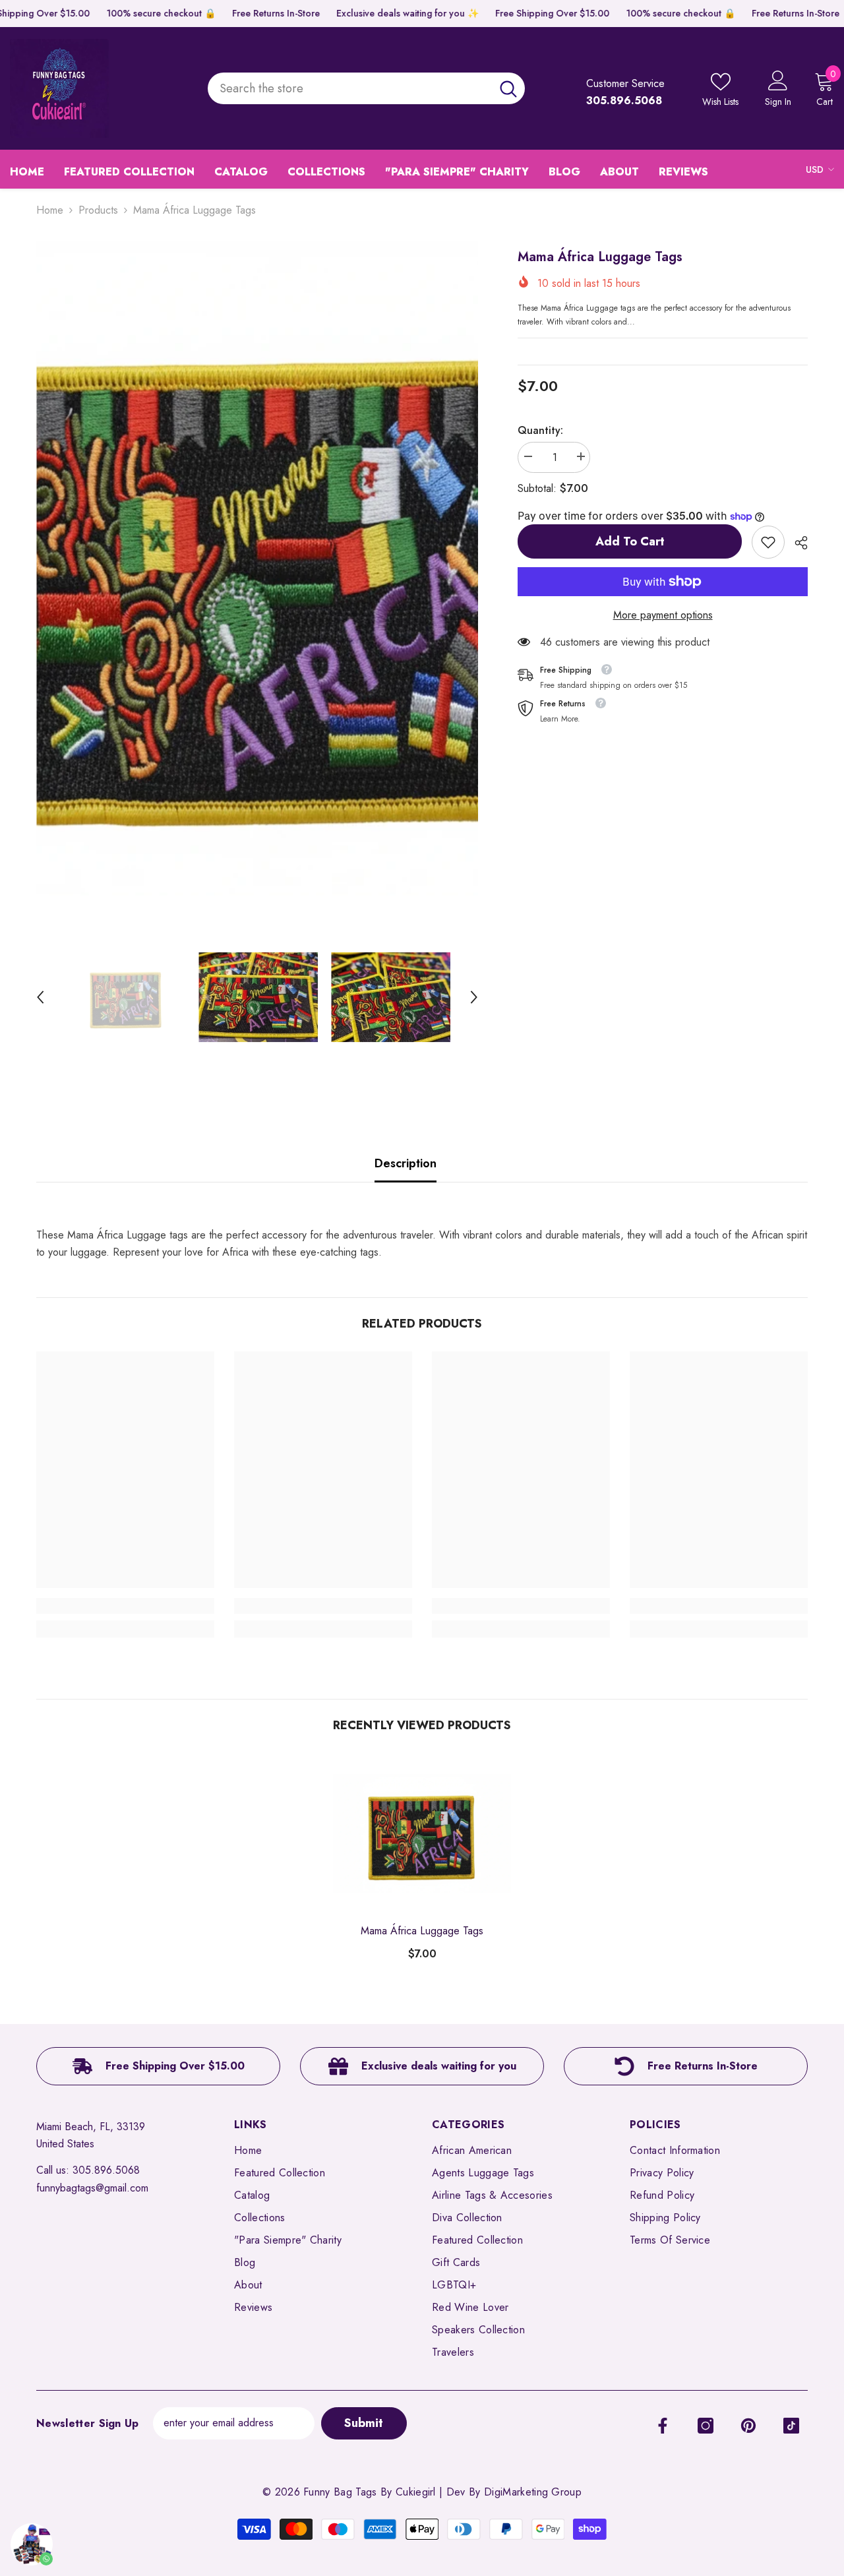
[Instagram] (706, 2426)
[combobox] (349, 89)
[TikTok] (791, 2426)
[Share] (796, 543)
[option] (257, 568)
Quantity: (540, 430)
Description (406, 1163)
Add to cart (630, 541)
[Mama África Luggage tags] (422, 1833)
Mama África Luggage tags (422, 1931)
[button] (40, 997)
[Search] (366, 89)
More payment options (663, 615)
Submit (364, 2423)
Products (98, 210)
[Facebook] (663, 2426)
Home (50, 210)
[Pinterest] (748, 2426)
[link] (768, 542)
